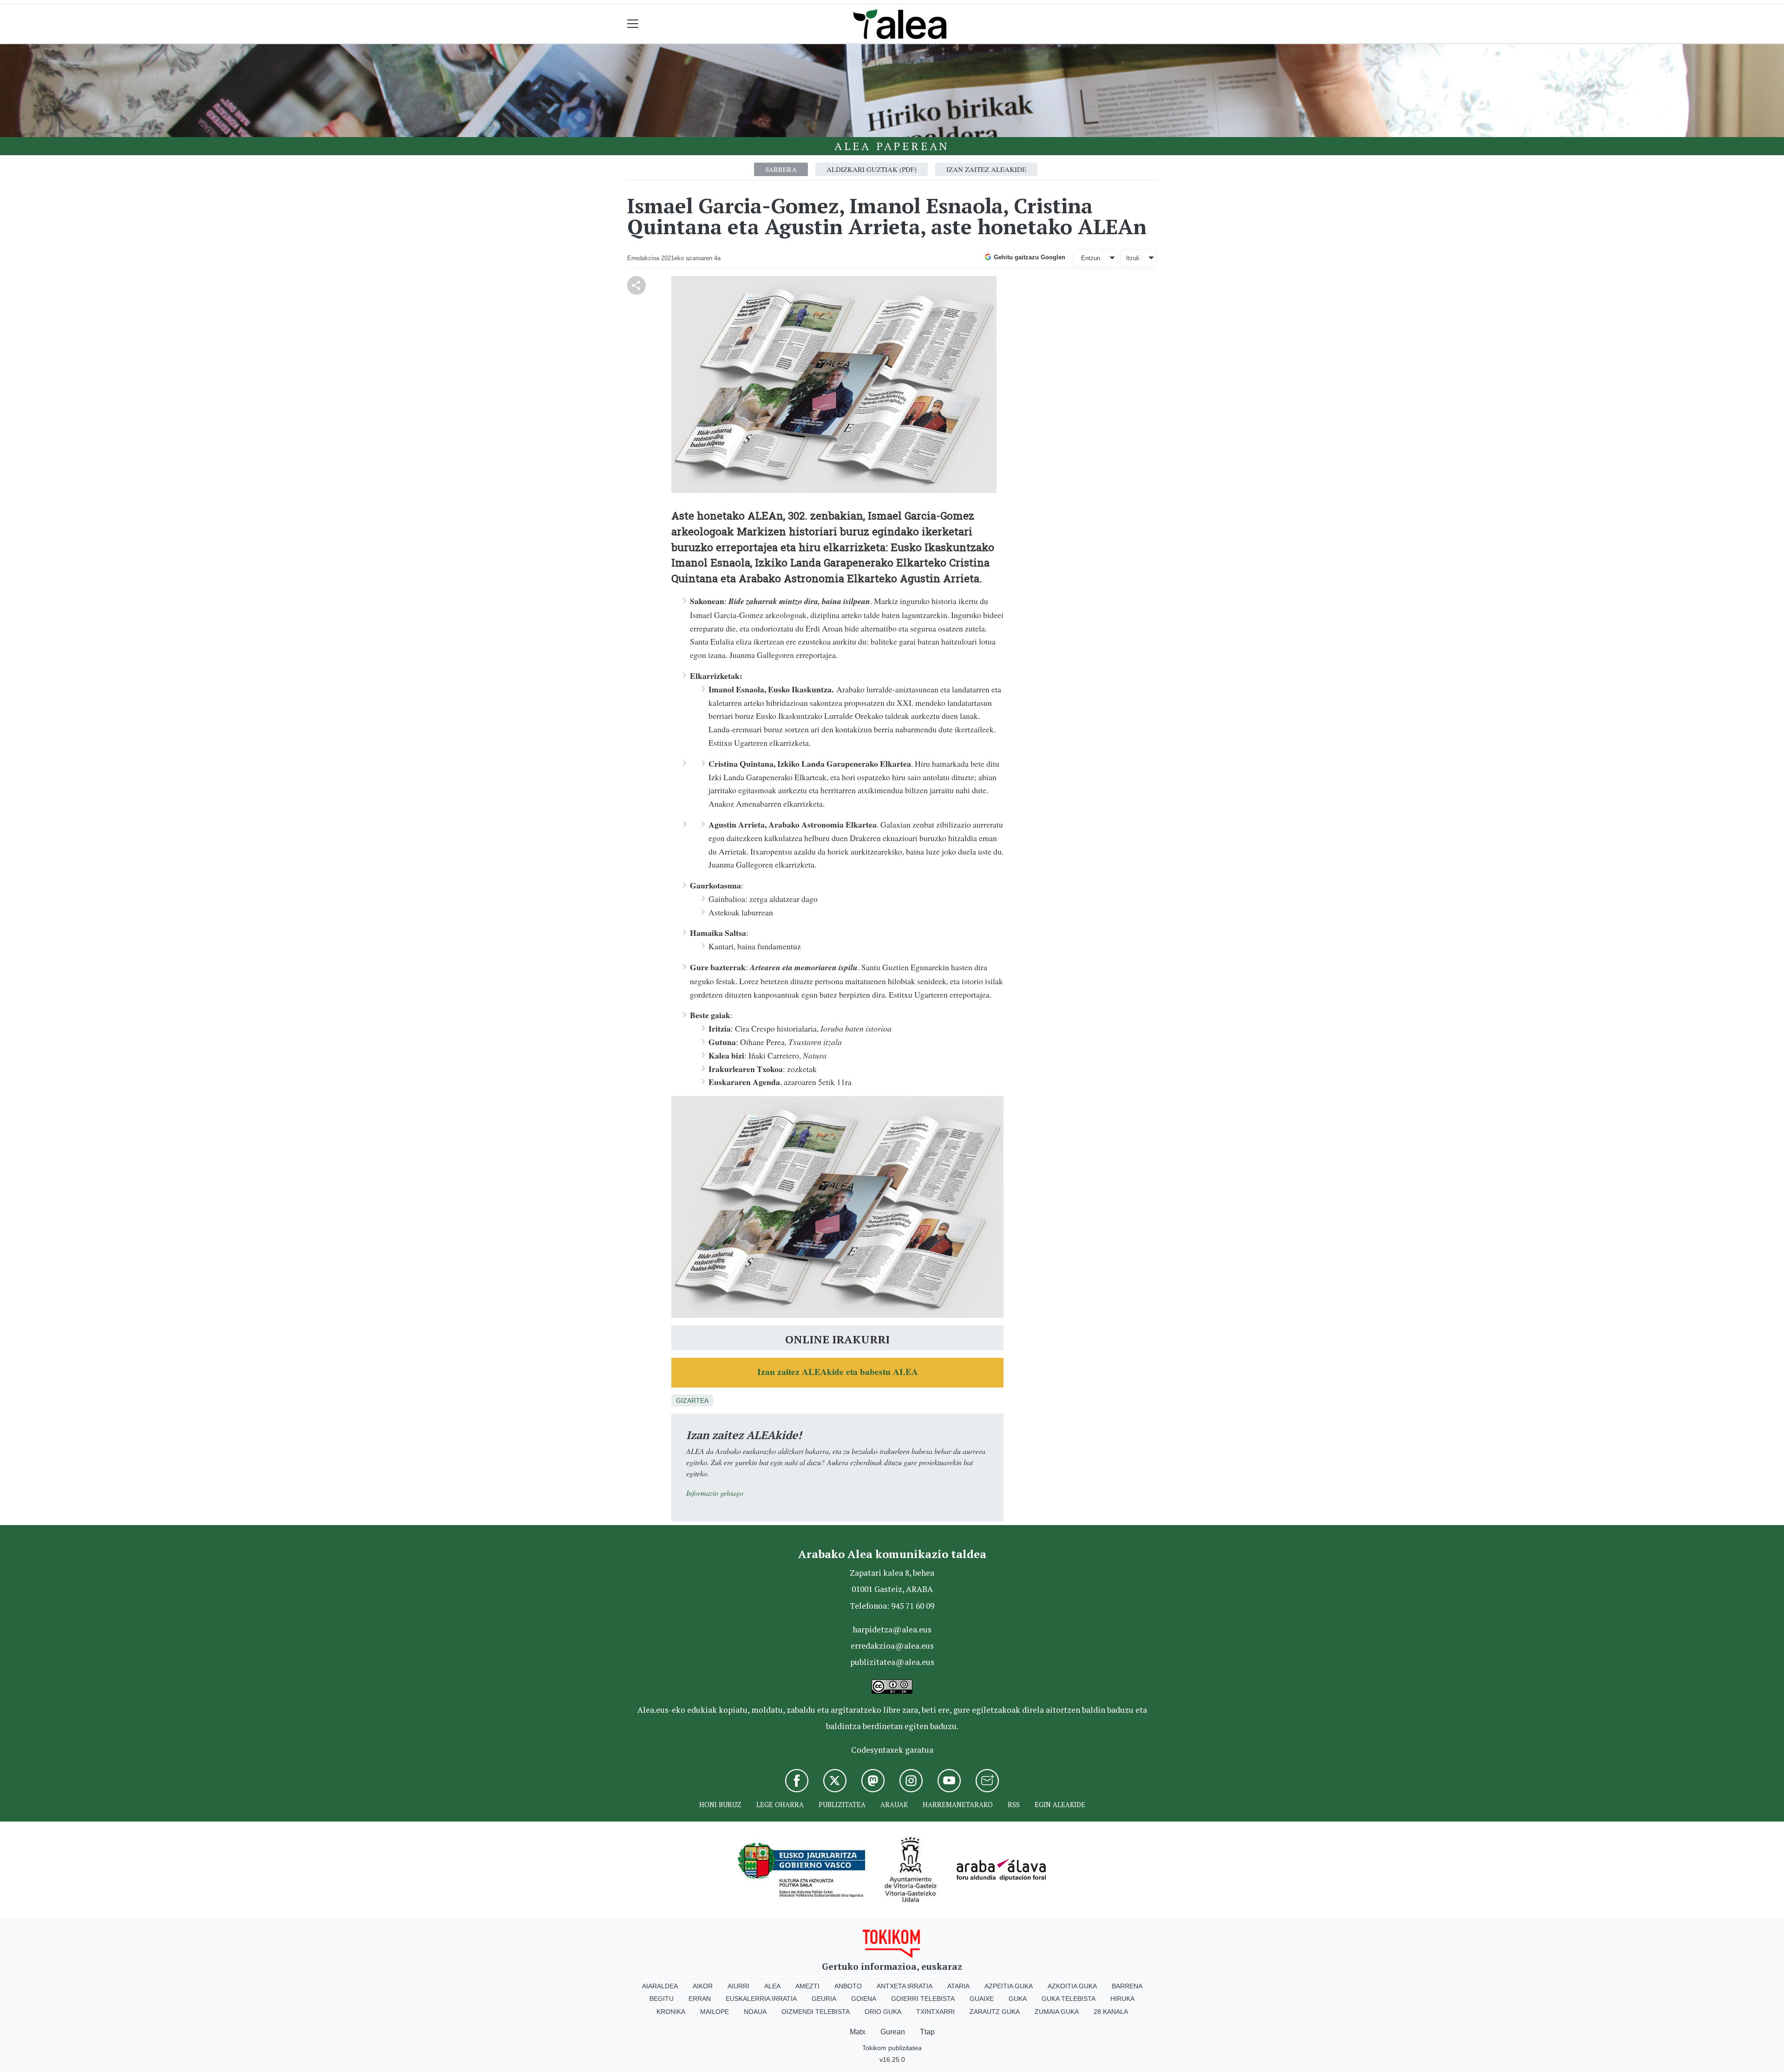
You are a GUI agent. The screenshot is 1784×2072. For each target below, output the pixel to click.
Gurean (893, 2032)
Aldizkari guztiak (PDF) (872, 169)
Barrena (1127, 1986)
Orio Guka (883, 2012)
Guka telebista (1069, 1999)
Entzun (1091, 258)
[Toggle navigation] (633, 24)
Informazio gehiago (715, 1493)
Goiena (864, 1999)
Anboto (848, 1986)
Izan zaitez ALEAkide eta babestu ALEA (838, 1371)
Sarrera (781, 169)
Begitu (662, 1999)
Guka (1018, 1999)
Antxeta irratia (905, 1986)
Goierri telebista (923, 1999)
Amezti (807, 1986)
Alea (772, 1986)
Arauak (894, 1805)
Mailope (715, 2012)
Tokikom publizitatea (892, 2048)
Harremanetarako (958, 1805)
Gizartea (692, 1401)
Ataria (958, 1986)
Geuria (824, 1999)
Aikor (703, 1986)
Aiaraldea (660, 1986)
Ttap (927, 2032)
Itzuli (1133, 258)
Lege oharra (780, 1805)
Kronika (671, 2012)
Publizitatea (842, 1805)
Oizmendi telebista (816, 2012)
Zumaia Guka (1057, 2012)
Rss (1014, 1805)
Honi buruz (720, 1805)
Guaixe (982, 1999)
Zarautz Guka (995, 2012)
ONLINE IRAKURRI (837, 1339)
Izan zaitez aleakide (986, 169)
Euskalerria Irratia (761, 1999)
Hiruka (1122, 1999)
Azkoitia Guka (1072, 1986)
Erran (700, 1999)
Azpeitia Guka (1009, 1986)
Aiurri (738, 1986)
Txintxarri (935, 2012)
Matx (858, 2032)
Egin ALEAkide (1060, 1805)
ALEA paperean (892, 146)
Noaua (755, 2012)
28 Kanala (1111, 2012)
